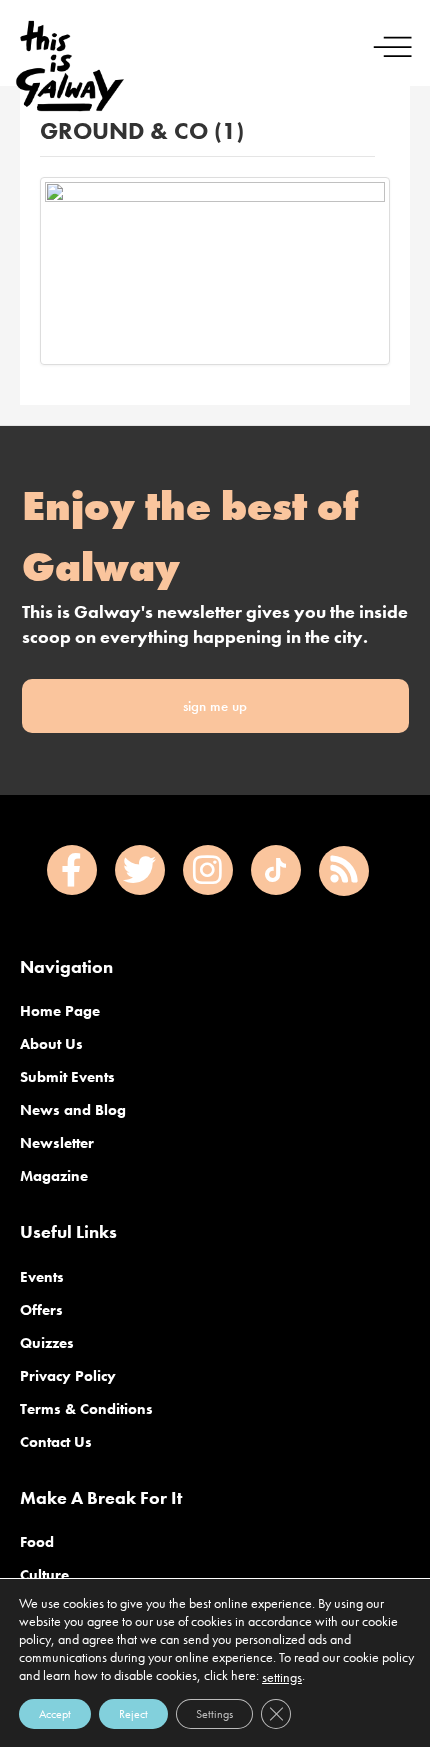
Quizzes (47, 1343)
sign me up (215, 706)
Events (42, 1277)
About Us (51, 1044)
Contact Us (56, 1442)
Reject (133, 1714)
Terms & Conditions (86, 1409)
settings (282, 1677)
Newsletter (57, 1143)
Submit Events (67, 1077)
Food (37, 1542)
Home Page (60, 1011)
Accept (55, 1714)
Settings (214, 1714)
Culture (44, 1575)
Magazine (54, 1176)
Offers (41, 1310)
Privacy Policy (68, 1376)
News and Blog (73, 1110)
